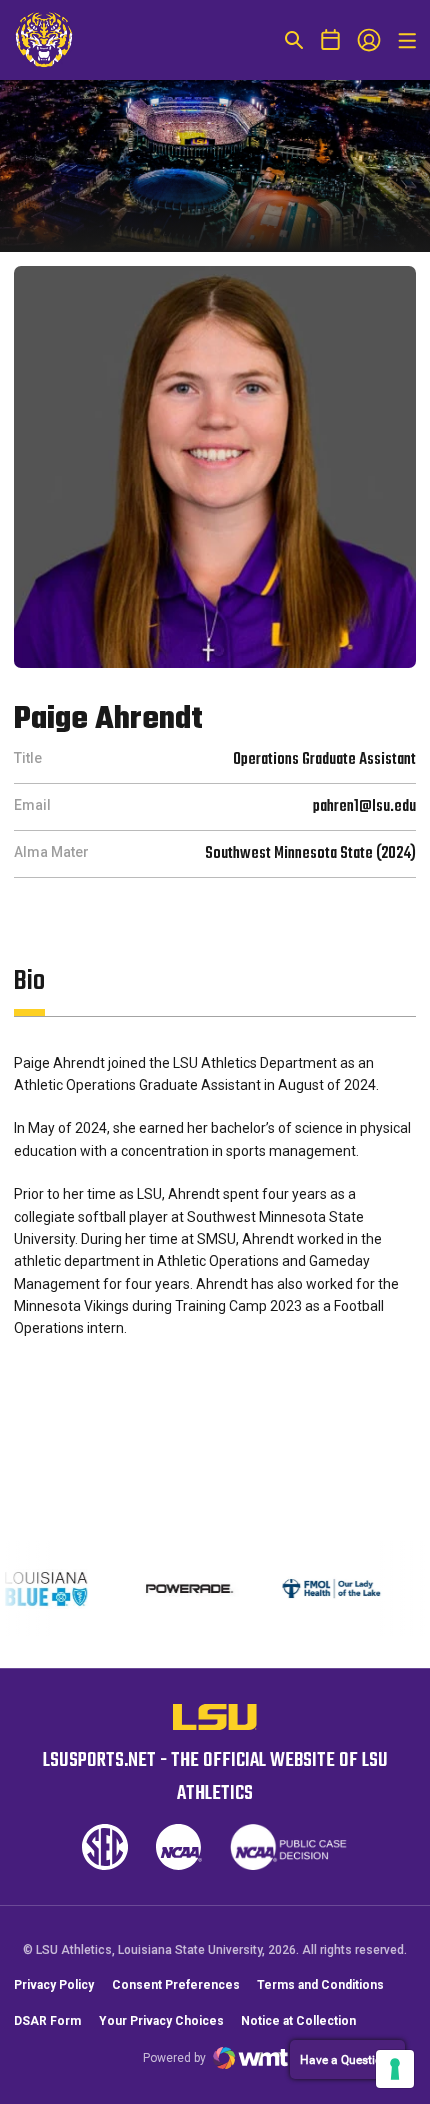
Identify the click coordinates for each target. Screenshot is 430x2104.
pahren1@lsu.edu (364, 807)
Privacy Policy (54, 1985)
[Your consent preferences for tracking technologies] (395, 2069)
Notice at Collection (298, 2021)
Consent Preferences (176, 1985)
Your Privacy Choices (161, 2021)
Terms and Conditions (320, 1985)
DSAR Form (47, 2021)
